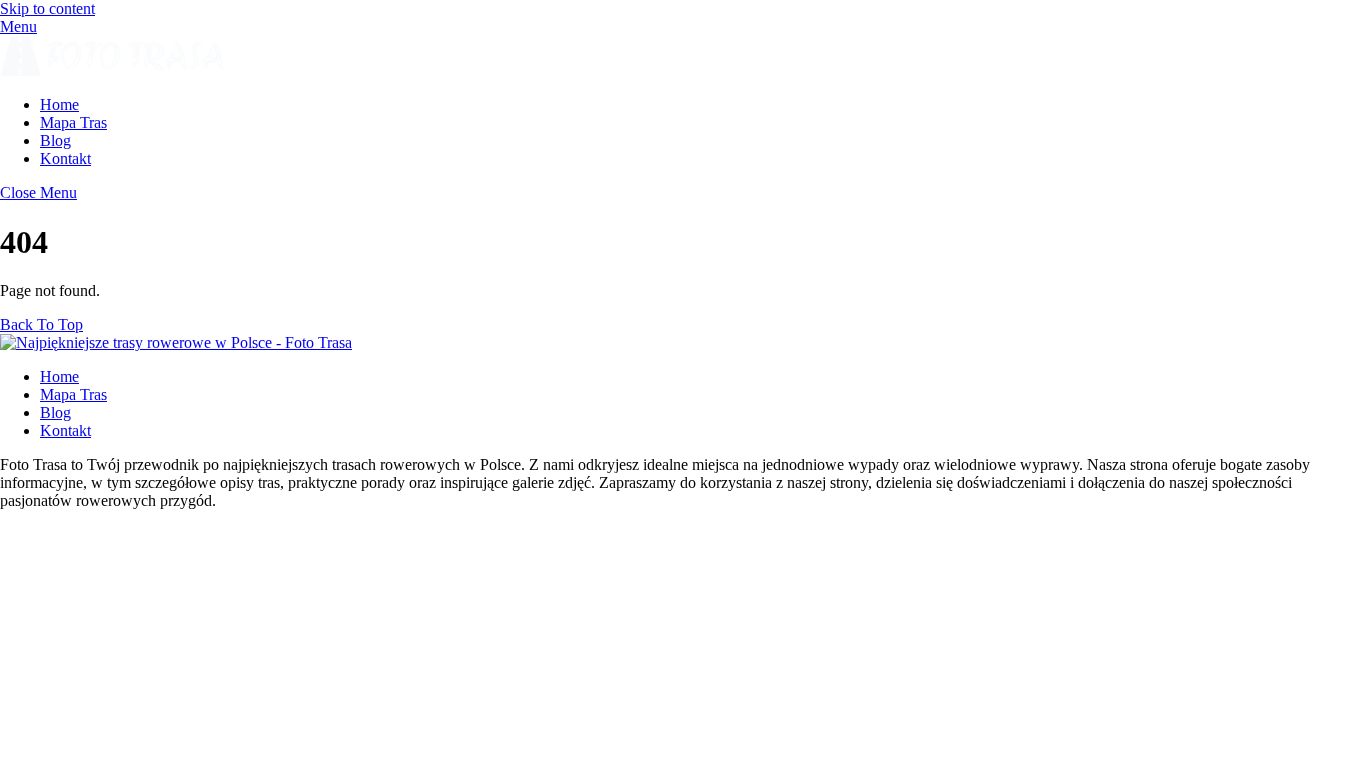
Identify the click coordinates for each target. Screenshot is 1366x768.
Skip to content (47, 8)
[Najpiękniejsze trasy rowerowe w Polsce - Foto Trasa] (112, 70)
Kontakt (65, 158)
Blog (55, 140)
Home (59, 104)
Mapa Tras (73, 122)
